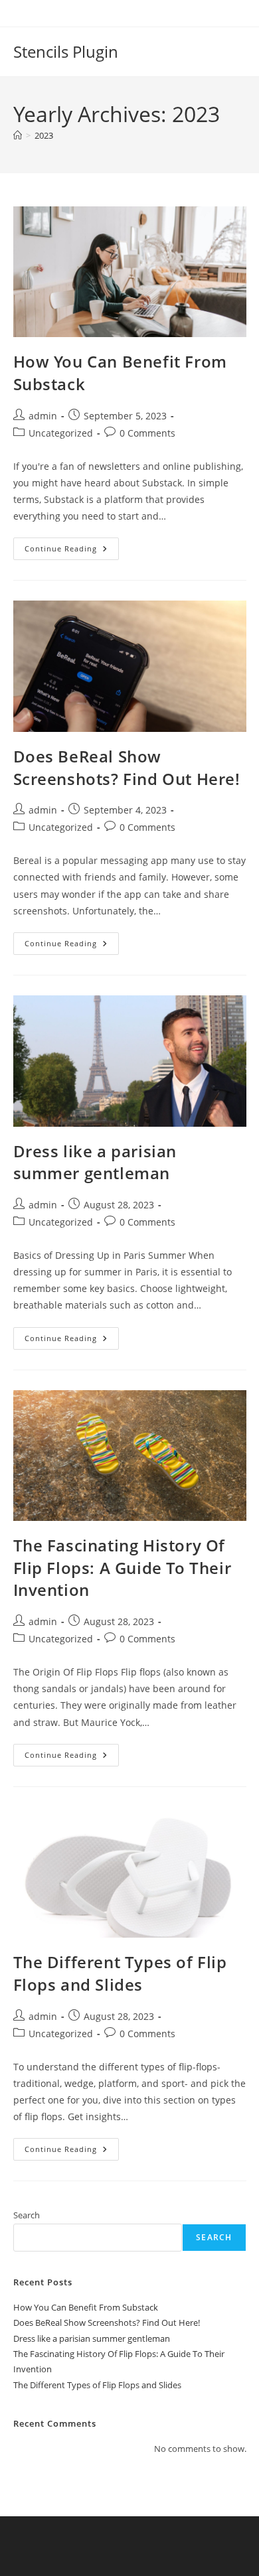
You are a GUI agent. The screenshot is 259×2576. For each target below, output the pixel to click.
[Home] (18, 135)
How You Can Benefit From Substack (86, 2307)
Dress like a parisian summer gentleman (95, 1162)
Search (27, 2215)
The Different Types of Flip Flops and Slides (120, 1973)
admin (43, 416)
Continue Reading (72, 551)
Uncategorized (61, 433)
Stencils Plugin (66, 51)
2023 (44, 135)
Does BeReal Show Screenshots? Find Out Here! (127, 767)
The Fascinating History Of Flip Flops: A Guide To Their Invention (123, 1567)
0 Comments (147, 433)
